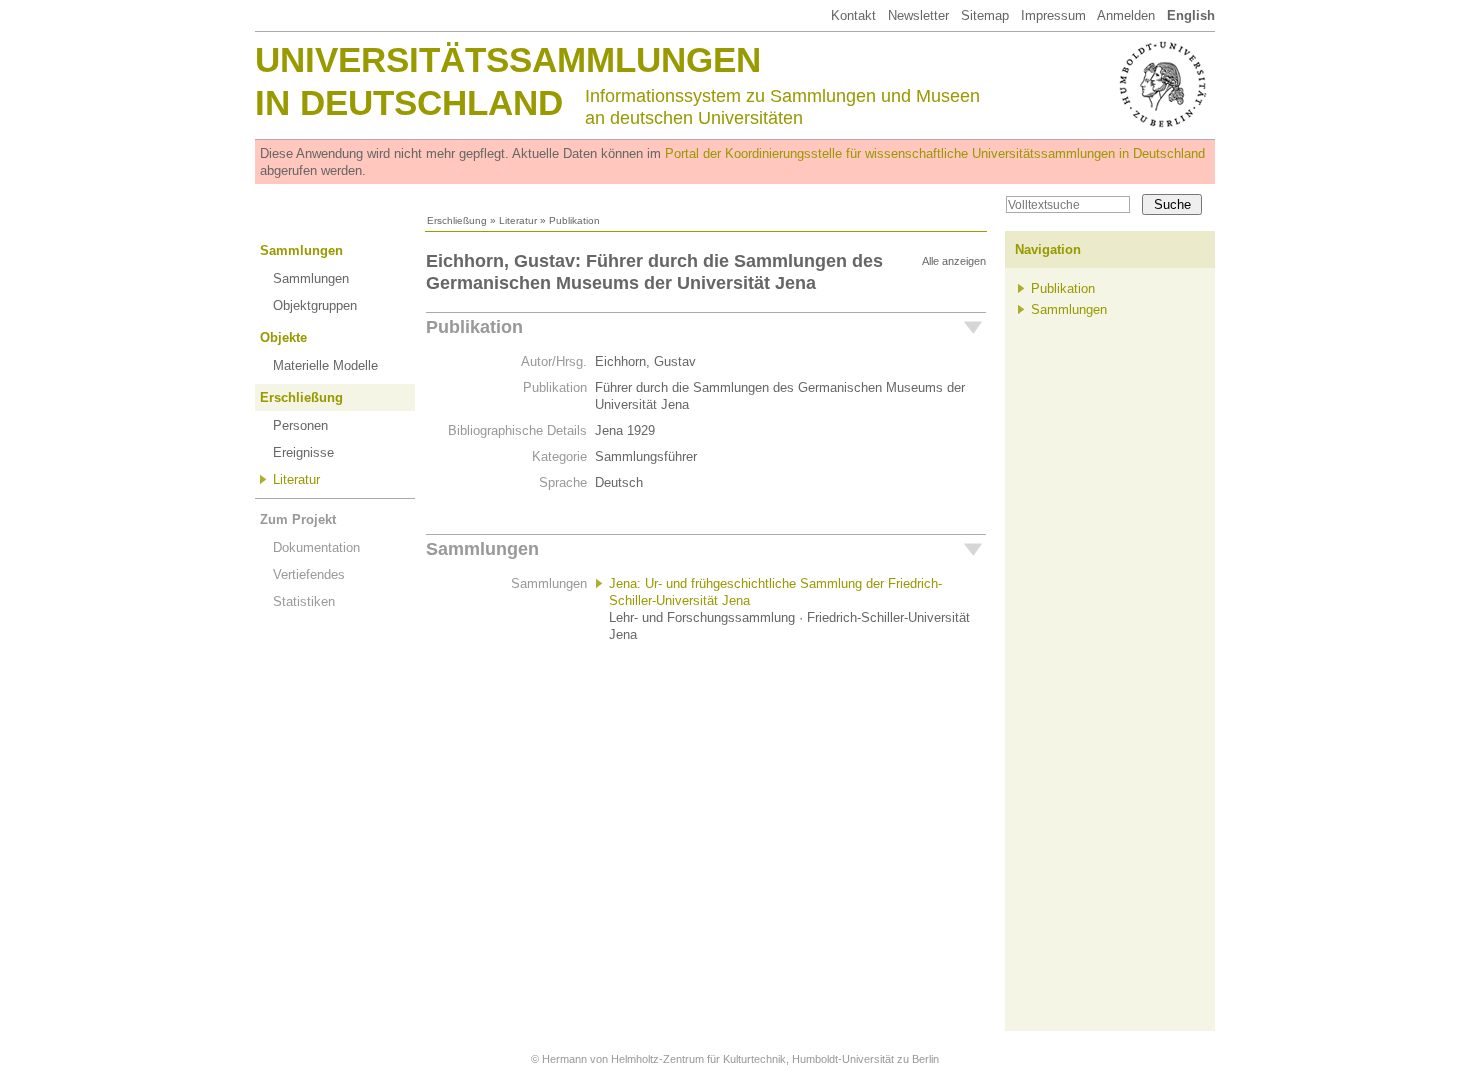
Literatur (518, 220)
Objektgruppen (315, 305)
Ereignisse (303, 452)
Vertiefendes (309, 574)
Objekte (283, 337)
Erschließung (457, 220)
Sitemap (985, 15)
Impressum (1053, 15)
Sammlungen (301, 250)
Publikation (474, 327)
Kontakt (853, 15)
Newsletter (918, 15)
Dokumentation (316, 547)
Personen (300, 425)
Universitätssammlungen (508, 59)
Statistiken (304, 601)
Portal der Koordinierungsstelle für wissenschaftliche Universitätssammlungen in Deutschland (935, 153)
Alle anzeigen (954, 261)
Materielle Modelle (325, 365)
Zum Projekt (298, 519)
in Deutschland (409, 102)
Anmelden (1126, 15)
